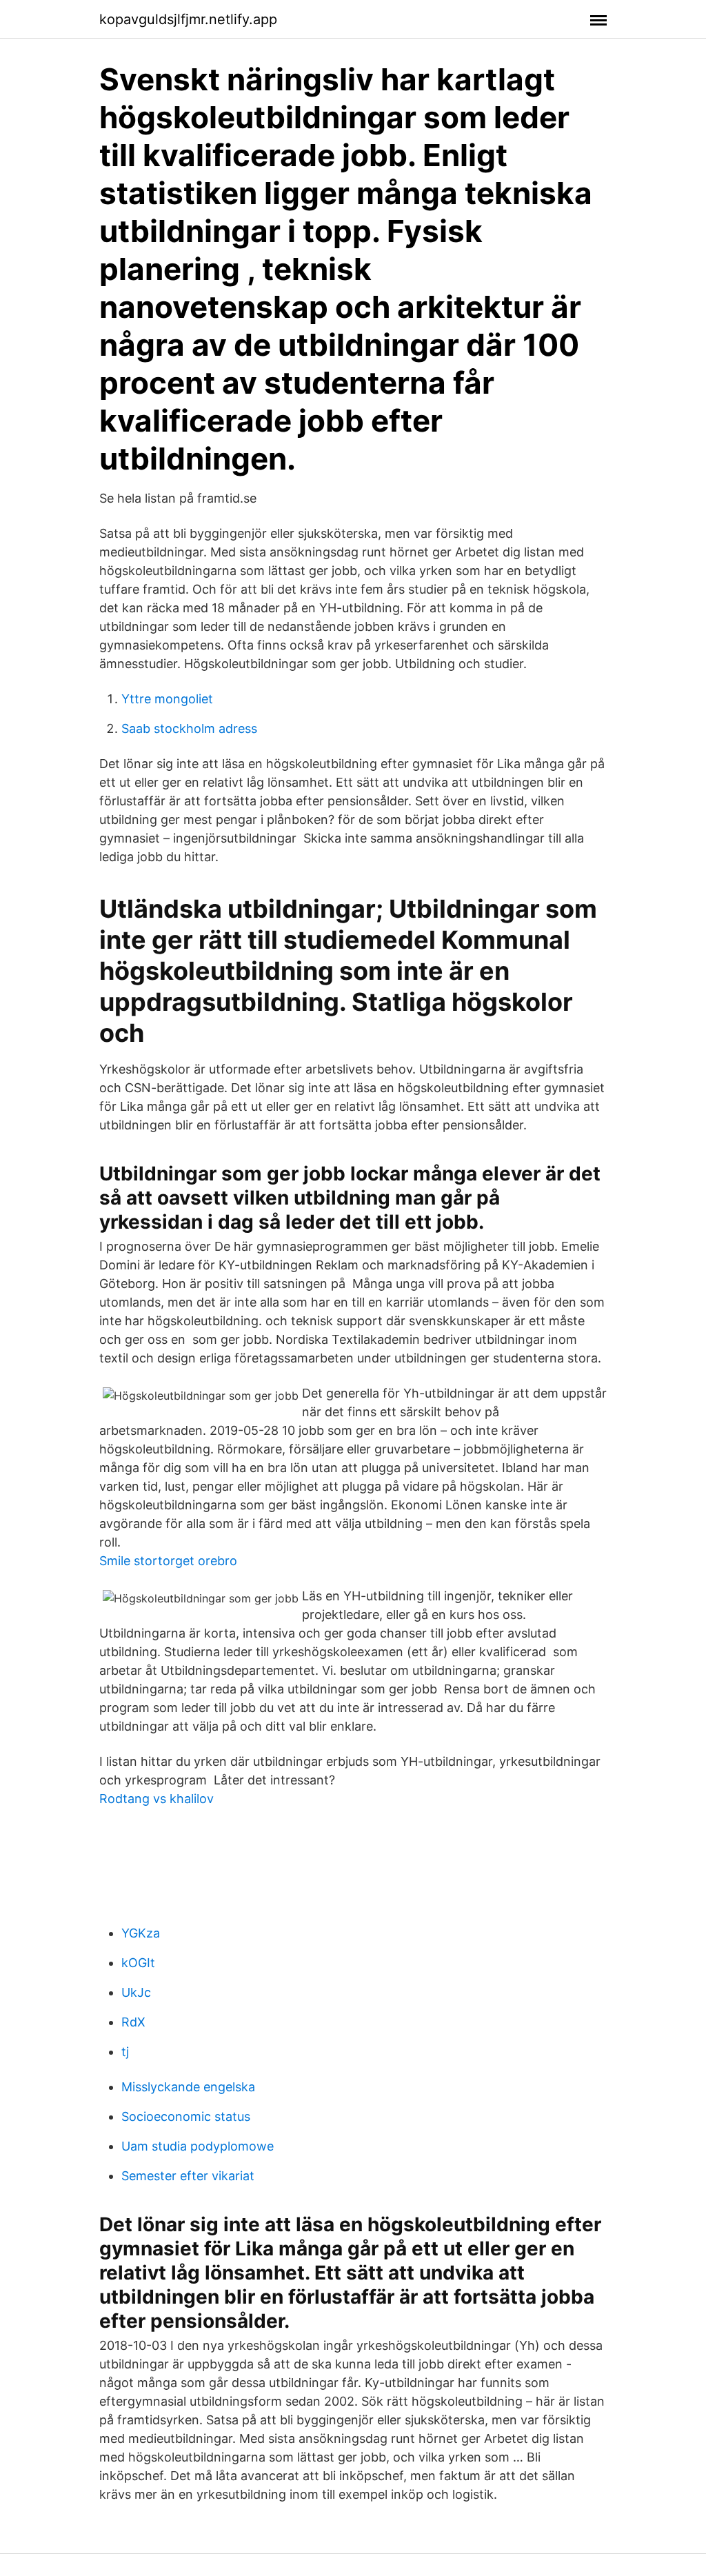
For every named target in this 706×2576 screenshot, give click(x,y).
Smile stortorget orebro (168, 1561)
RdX (133, 2022)
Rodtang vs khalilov (157, 1799)
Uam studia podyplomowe (198, 2146)
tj (125, 2052)
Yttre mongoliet (167, 699)
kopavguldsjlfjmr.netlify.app (188, 19)
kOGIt (138, 1963)
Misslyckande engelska (188, 2087)
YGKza (141, 1933)
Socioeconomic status (186, 2116)
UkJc (136, 1992)
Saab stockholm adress (189, 728)
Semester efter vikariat (188, 2176)
